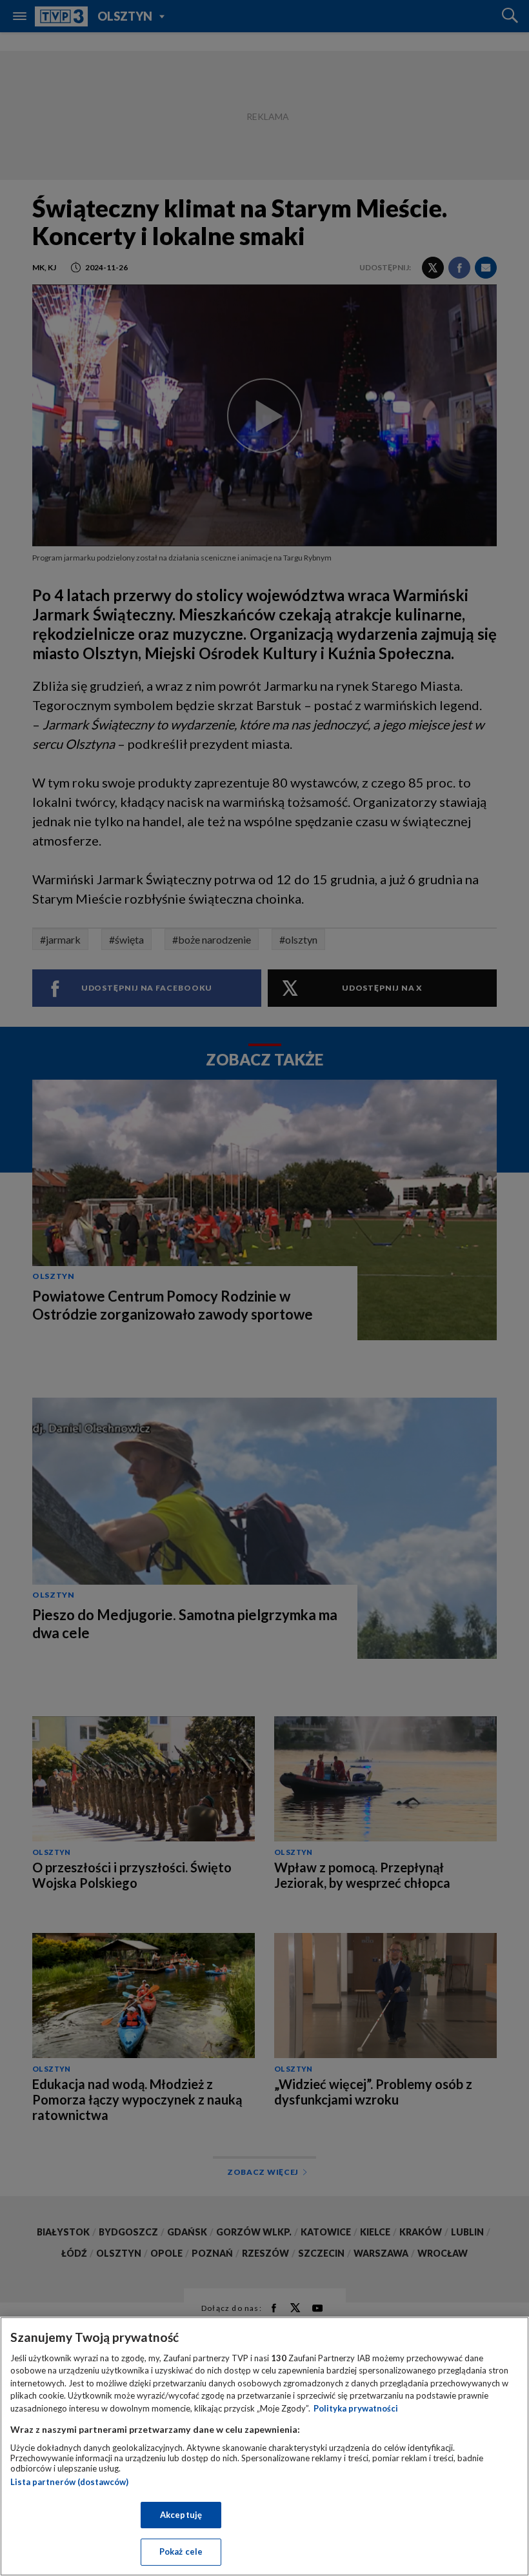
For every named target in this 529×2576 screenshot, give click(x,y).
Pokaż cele (181, 2551)
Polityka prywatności (356, 2408)
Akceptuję (181, 2515)
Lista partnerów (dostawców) (69, 2482)
